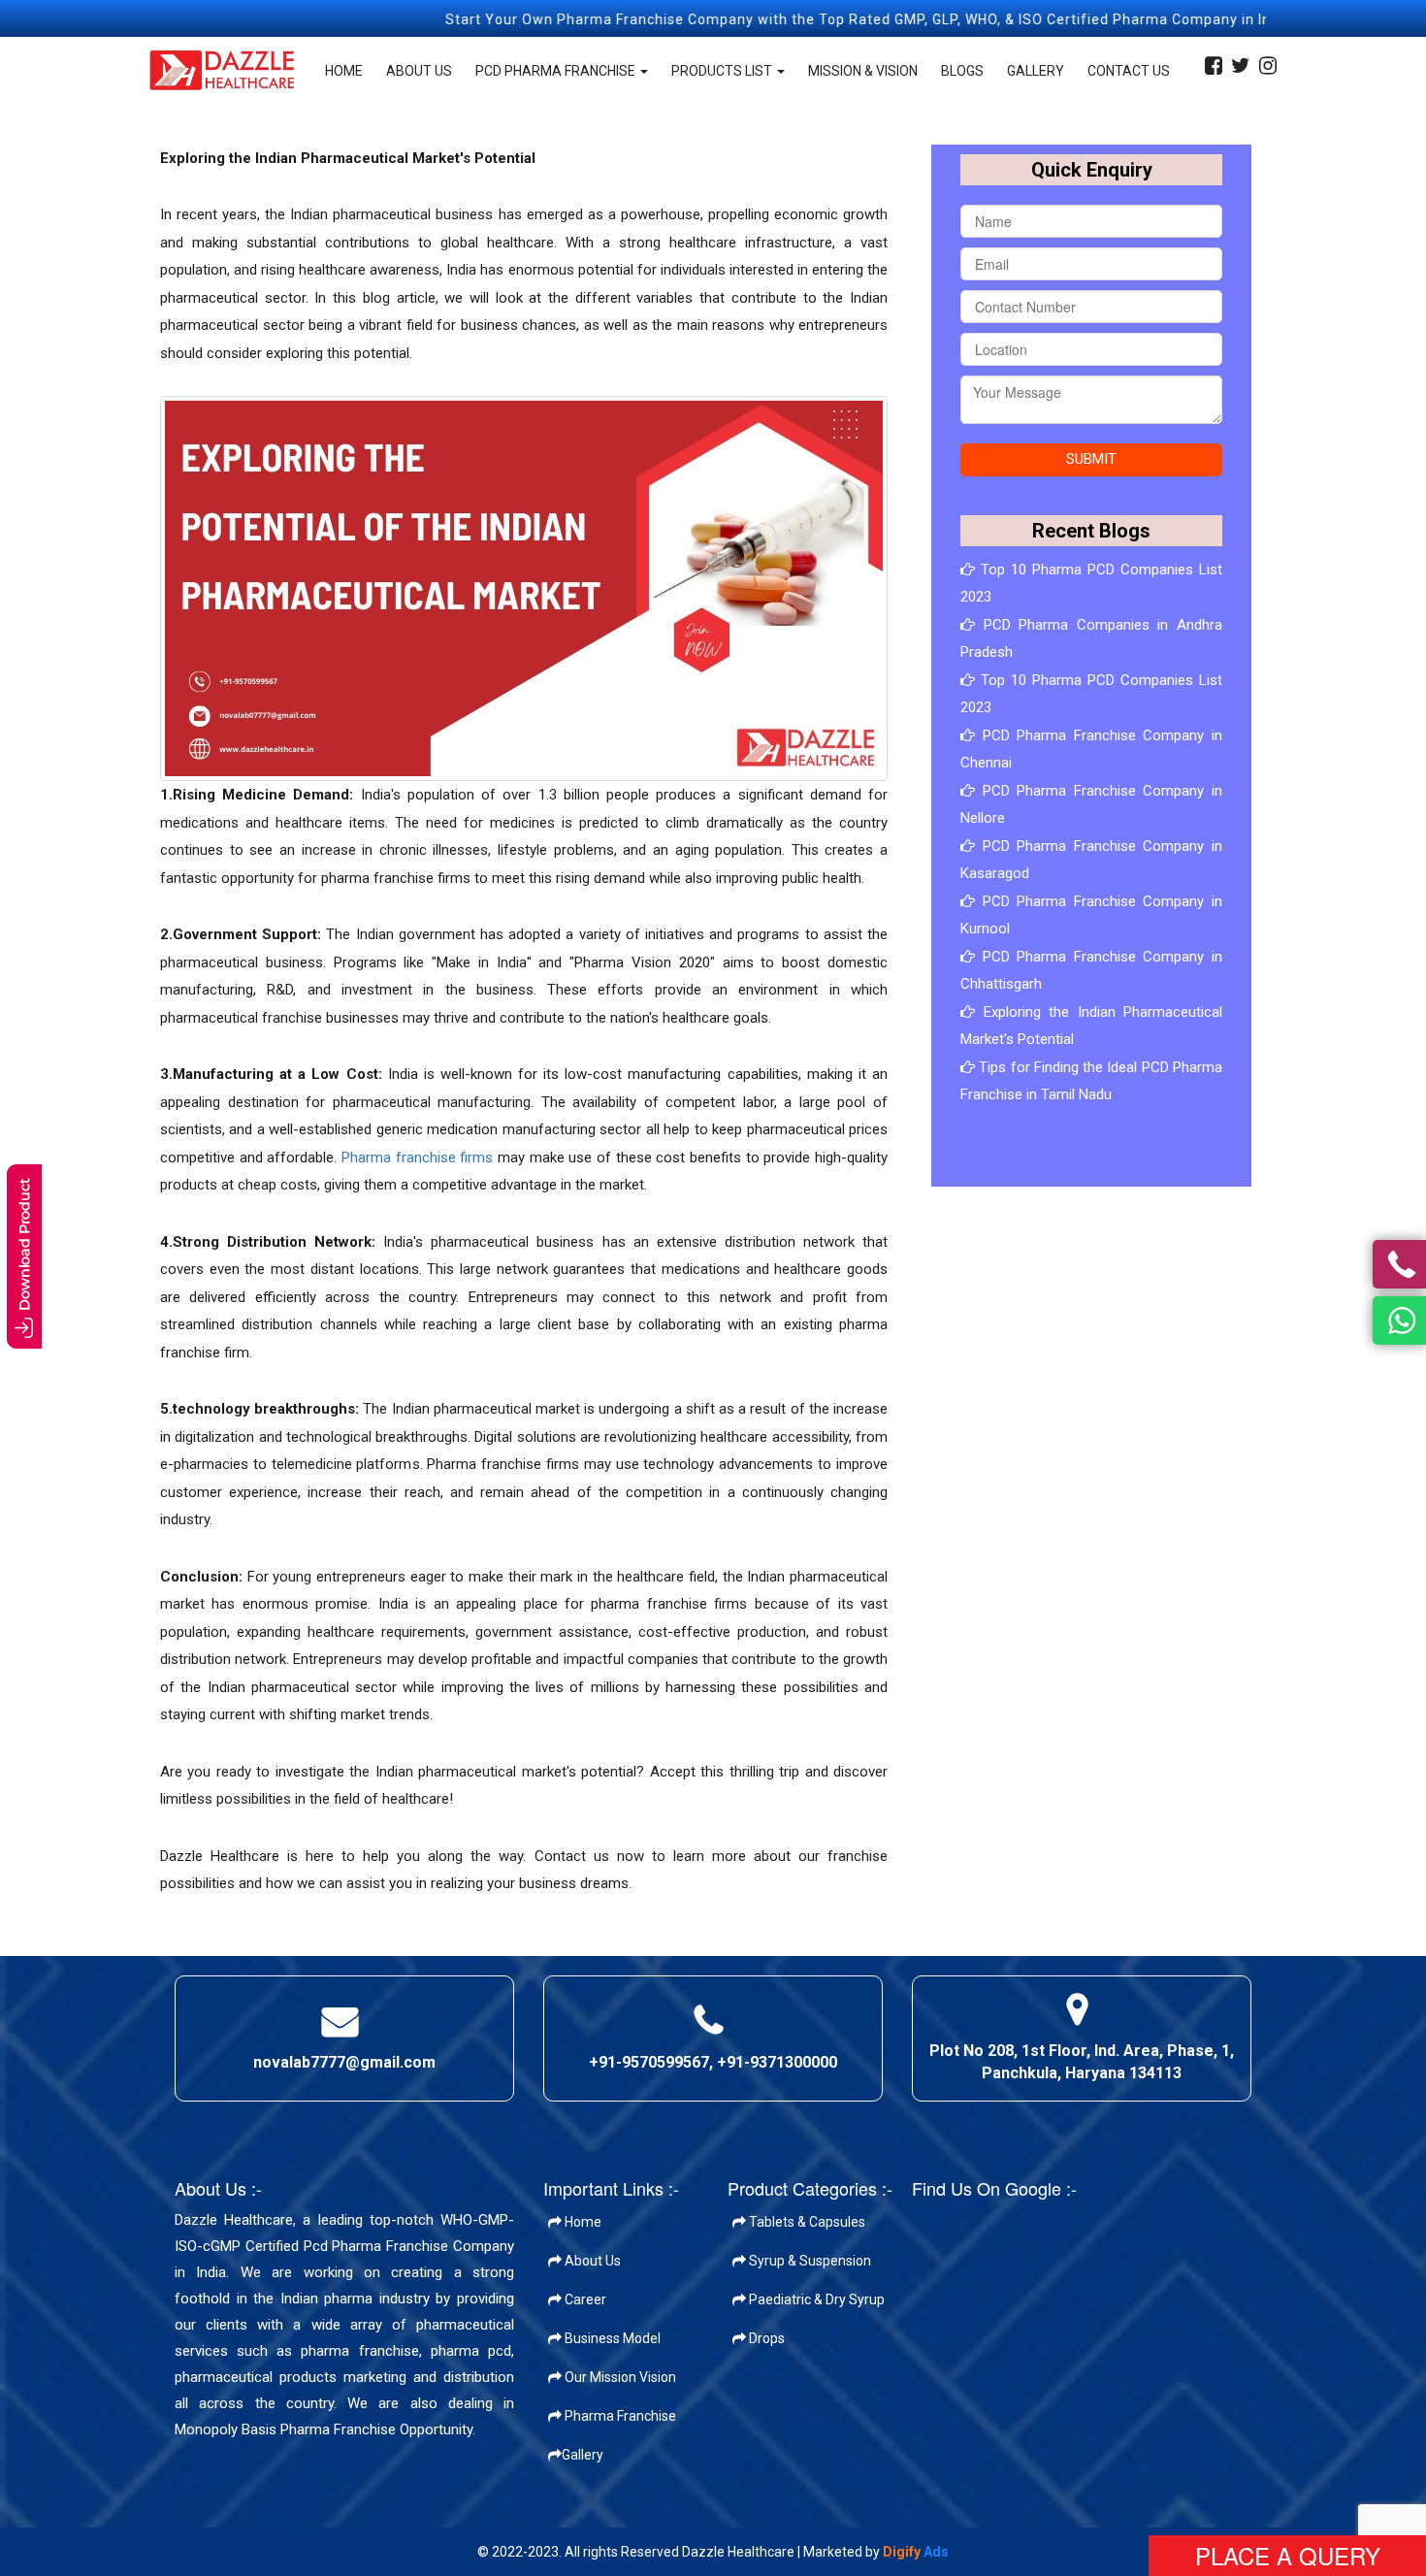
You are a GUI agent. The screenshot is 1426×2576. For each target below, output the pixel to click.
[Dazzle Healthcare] (223, 71)
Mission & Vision (863, 71)
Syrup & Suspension (809, 2261)
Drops (765, 2338)
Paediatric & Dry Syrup (815, 2299)
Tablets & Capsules (806, 2222)
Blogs (962, 71)
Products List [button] (723, 71)
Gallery (1036, 71)
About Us (419, 71)
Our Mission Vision (619, 2377)
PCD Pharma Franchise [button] (557, 71)
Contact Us (1129, 71)
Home (344, 71)
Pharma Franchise (619, 2416)
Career (584, 2299)
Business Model (611, 2338)
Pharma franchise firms (417, 1158)
